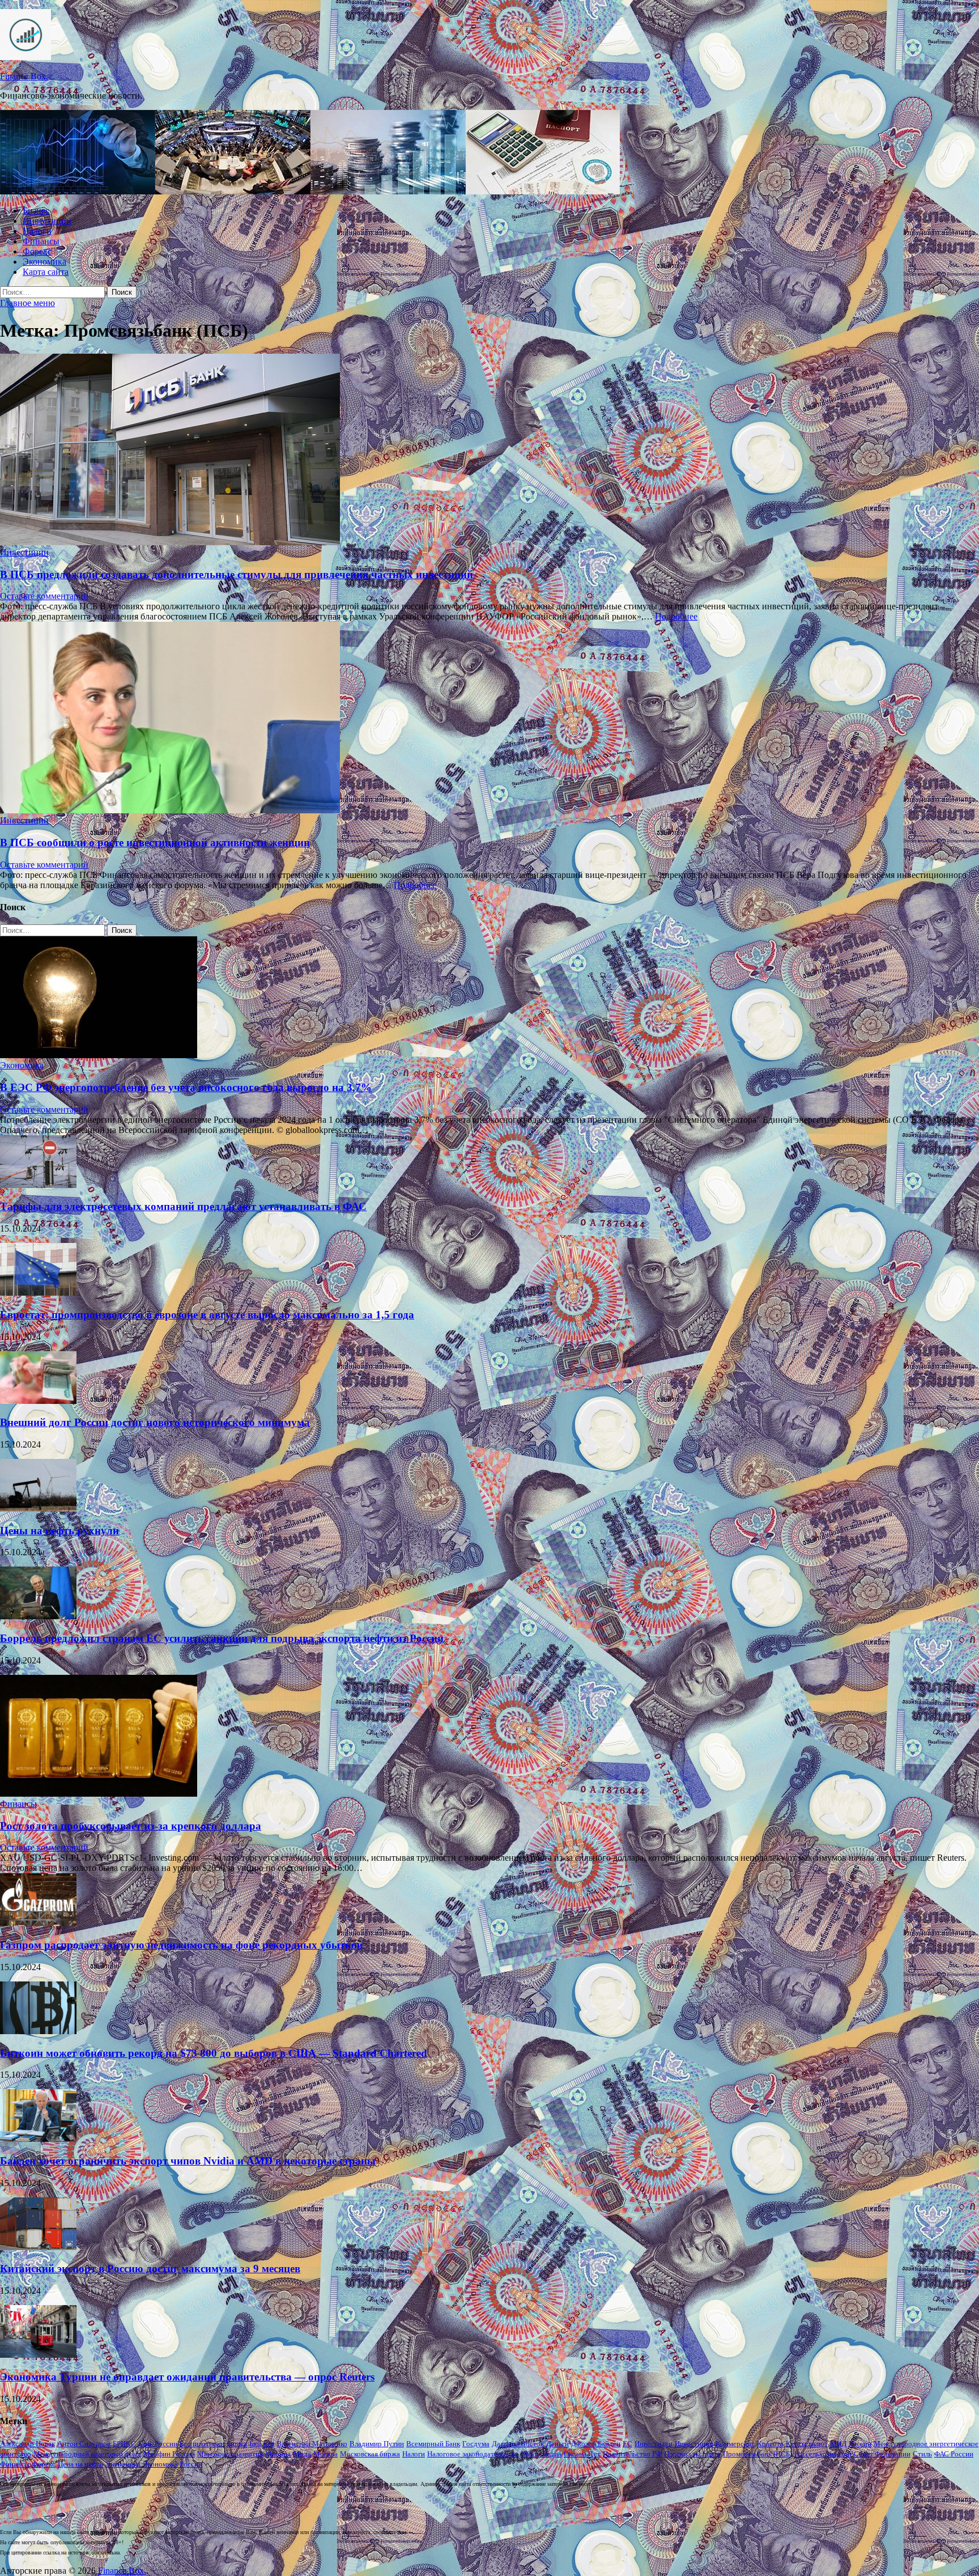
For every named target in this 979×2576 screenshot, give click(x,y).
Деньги (557, 2444)
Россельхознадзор (823, 2454)
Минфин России (169, 2454)
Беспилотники (202, 2444)
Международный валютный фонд (87, 2454)
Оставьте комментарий (44, 596)
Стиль (922, 2454)
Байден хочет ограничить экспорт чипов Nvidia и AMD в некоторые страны (188, 2161)
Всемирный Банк (433, 2444)
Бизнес (36, 211)
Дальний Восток (518, 2444)
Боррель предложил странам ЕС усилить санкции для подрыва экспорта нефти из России (222, 1638)
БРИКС (124, 2444)
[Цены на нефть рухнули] (38, 1508)
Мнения (278, 2454)
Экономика (44, 262)
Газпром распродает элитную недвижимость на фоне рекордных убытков (181, 1945)
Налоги (37, 231)
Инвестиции (47, 221)
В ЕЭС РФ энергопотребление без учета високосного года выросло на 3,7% (186, 1087)
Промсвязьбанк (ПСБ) (757, 2454)
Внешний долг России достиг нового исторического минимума (155, 1422)
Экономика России (173, 2464)
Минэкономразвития (230, 2454)
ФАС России (954, 2454)
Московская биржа (370, 2454)
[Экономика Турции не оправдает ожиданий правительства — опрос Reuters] (38, 2355)
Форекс (37, 251)
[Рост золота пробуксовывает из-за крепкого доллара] (99, 1794)
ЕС (627, 2444)
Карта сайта (46, 272)
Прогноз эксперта (692, 2454)
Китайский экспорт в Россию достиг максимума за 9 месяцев (150, 2269)
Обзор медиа (541, 2454)
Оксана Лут (582, 2454)
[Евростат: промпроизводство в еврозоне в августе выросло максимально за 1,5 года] (38, 1293)
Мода (302, 2454)
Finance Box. (24, 76)
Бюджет (262, 2444)
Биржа (237, 2444)
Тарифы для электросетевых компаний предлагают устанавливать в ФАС (183, 1206)
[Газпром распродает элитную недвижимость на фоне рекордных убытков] (38, 1923)
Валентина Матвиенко (312, 2444)
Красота (770, 2444)
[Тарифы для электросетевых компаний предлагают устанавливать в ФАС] (38, 1185)
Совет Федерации (882, 2454)
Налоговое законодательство (473, 2454)
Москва (325, 2454)
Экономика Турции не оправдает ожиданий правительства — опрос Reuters (187, 2377)
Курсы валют (807, 2444)
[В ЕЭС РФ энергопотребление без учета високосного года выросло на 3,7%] (99, 1055)
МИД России (851, 2444)
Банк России (158, 2444)
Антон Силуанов (84, 2444)
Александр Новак (27, 2444)
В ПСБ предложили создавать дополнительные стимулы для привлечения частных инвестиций (237, 574)
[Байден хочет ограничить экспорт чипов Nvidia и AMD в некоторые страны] (38, 2139)
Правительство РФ (632, 2454)
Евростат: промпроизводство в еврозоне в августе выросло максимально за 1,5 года (207, 1315)
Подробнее (676, 616)
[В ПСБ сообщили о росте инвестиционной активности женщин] (489, 719)
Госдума (476, 2444)
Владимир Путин (377, 2444)
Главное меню (27, 303)
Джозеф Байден (596, 2444)
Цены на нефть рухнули (59, 1531)
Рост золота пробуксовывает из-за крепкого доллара (131, 1826)
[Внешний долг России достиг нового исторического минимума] (38, 1401)
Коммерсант (735, 2444)
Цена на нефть (80, 2464)
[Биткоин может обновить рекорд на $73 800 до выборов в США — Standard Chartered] (38, 2031)
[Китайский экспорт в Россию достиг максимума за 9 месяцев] (38, 2247)
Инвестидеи (654, 2444)
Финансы (41, 241)
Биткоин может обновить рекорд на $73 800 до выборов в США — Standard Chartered (214, 2053)
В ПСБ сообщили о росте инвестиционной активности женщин (155, 843)
